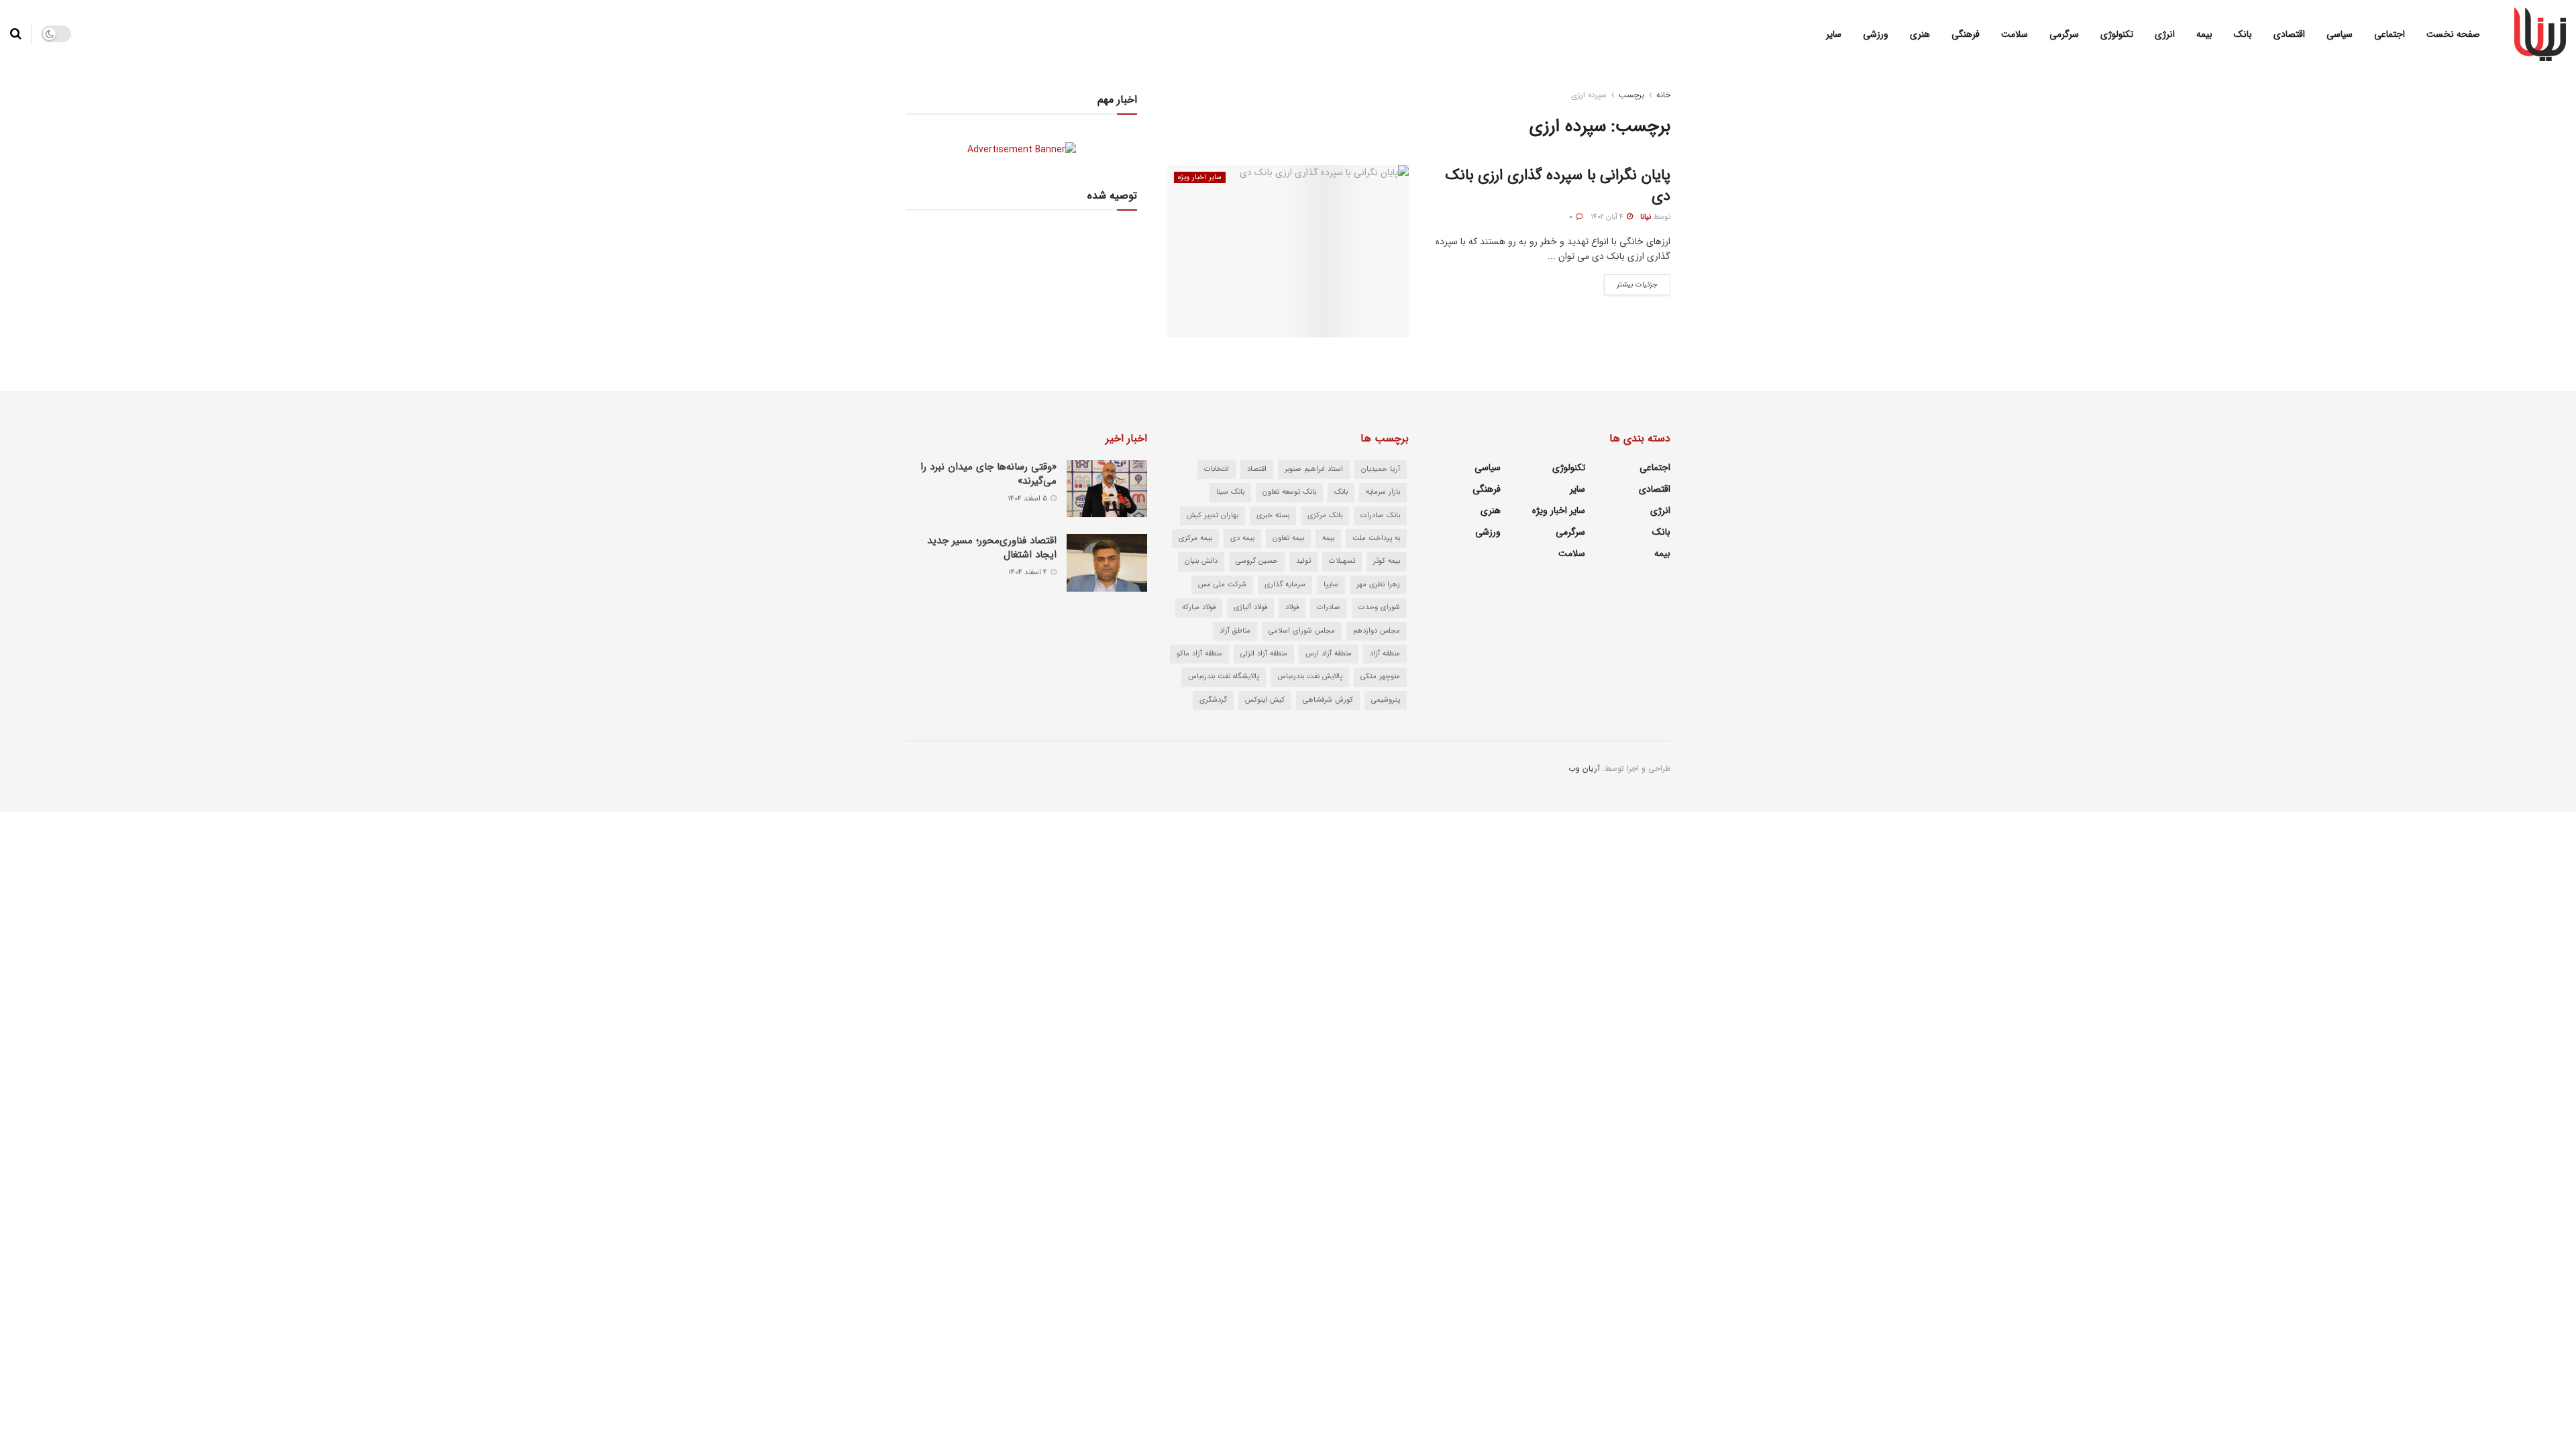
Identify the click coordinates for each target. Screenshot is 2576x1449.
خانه (1663, 95)
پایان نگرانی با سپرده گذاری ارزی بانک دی (1558, 185)
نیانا (1646, 217)
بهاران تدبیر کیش (1213, 516)
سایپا (1331, 585)
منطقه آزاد (1385, 654)
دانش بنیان (1201, 561)
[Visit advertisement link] (1021, 149)
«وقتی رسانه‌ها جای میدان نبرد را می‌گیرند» (988, 474)
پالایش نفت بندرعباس (1310, 677)
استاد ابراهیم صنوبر (1314, 469)
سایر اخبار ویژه (1200, 177)
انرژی (2165, 34)
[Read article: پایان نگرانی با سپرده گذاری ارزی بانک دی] (1288, 251)
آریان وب (1584, 768)
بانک (2243, 34)
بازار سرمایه (1383, 492)
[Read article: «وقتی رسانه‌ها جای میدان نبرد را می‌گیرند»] (1107, 489)
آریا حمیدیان (1381, 469)
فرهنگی (1966, 34)
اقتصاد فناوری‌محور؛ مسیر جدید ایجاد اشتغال (992, 548)
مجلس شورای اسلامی (1302, 631)
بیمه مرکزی (1195, 538)
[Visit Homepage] (2540, 34)
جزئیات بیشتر (1631, 282)
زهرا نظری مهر (1378, 585)
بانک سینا (1230, 492)
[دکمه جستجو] (16, 34)
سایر (1834, 34)
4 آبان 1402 (1608, 217)
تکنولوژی (2117, 34)
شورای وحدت (1379, 607)
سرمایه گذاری (1285, 585)
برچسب (1631, 95)
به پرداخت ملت (1376, 538)
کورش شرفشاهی (1328, 700)
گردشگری (1213, 700)
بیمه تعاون (1288, 538)
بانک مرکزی (1325, 516)
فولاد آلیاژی (1250, 607)
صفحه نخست (2453, 34)
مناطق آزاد (1235, 631)
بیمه (2204, 34)
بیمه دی (1242, 538)
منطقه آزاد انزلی (1264, 654)
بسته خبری (1273, 516)
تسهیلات (1342, 561)
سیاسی (2340, 34)
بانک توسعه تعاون (1289, 492)
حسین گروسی (1257, 561)
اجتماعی (2390, 34)
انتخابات (1217, 469)
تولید (1303, 561)
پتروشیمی (1386, 700)
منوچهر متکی (1380, 677)
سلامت (2015, 34)
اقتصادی (2289, 34)
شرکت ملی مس (1222, 585)
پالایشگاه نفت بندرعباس (1224, 677)
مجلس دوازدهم (1377, 631)
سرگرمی (2064, 34)
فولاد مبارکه (1199, 607)
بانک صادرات (1380, 516)
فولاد (1292, 607)
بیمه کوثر (1387, 561)
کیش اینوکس (1265, 700)
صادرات (1329, 607)
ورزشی (1876, 34)
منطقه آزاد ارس (1329, 654)
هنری (1920, 34)
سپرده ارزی (1589, 95)
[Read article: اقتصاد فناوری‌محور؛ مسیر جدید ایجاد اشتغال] (1107, 563)
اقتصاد (1257, 469)
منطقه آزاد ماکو (1199, 654)
